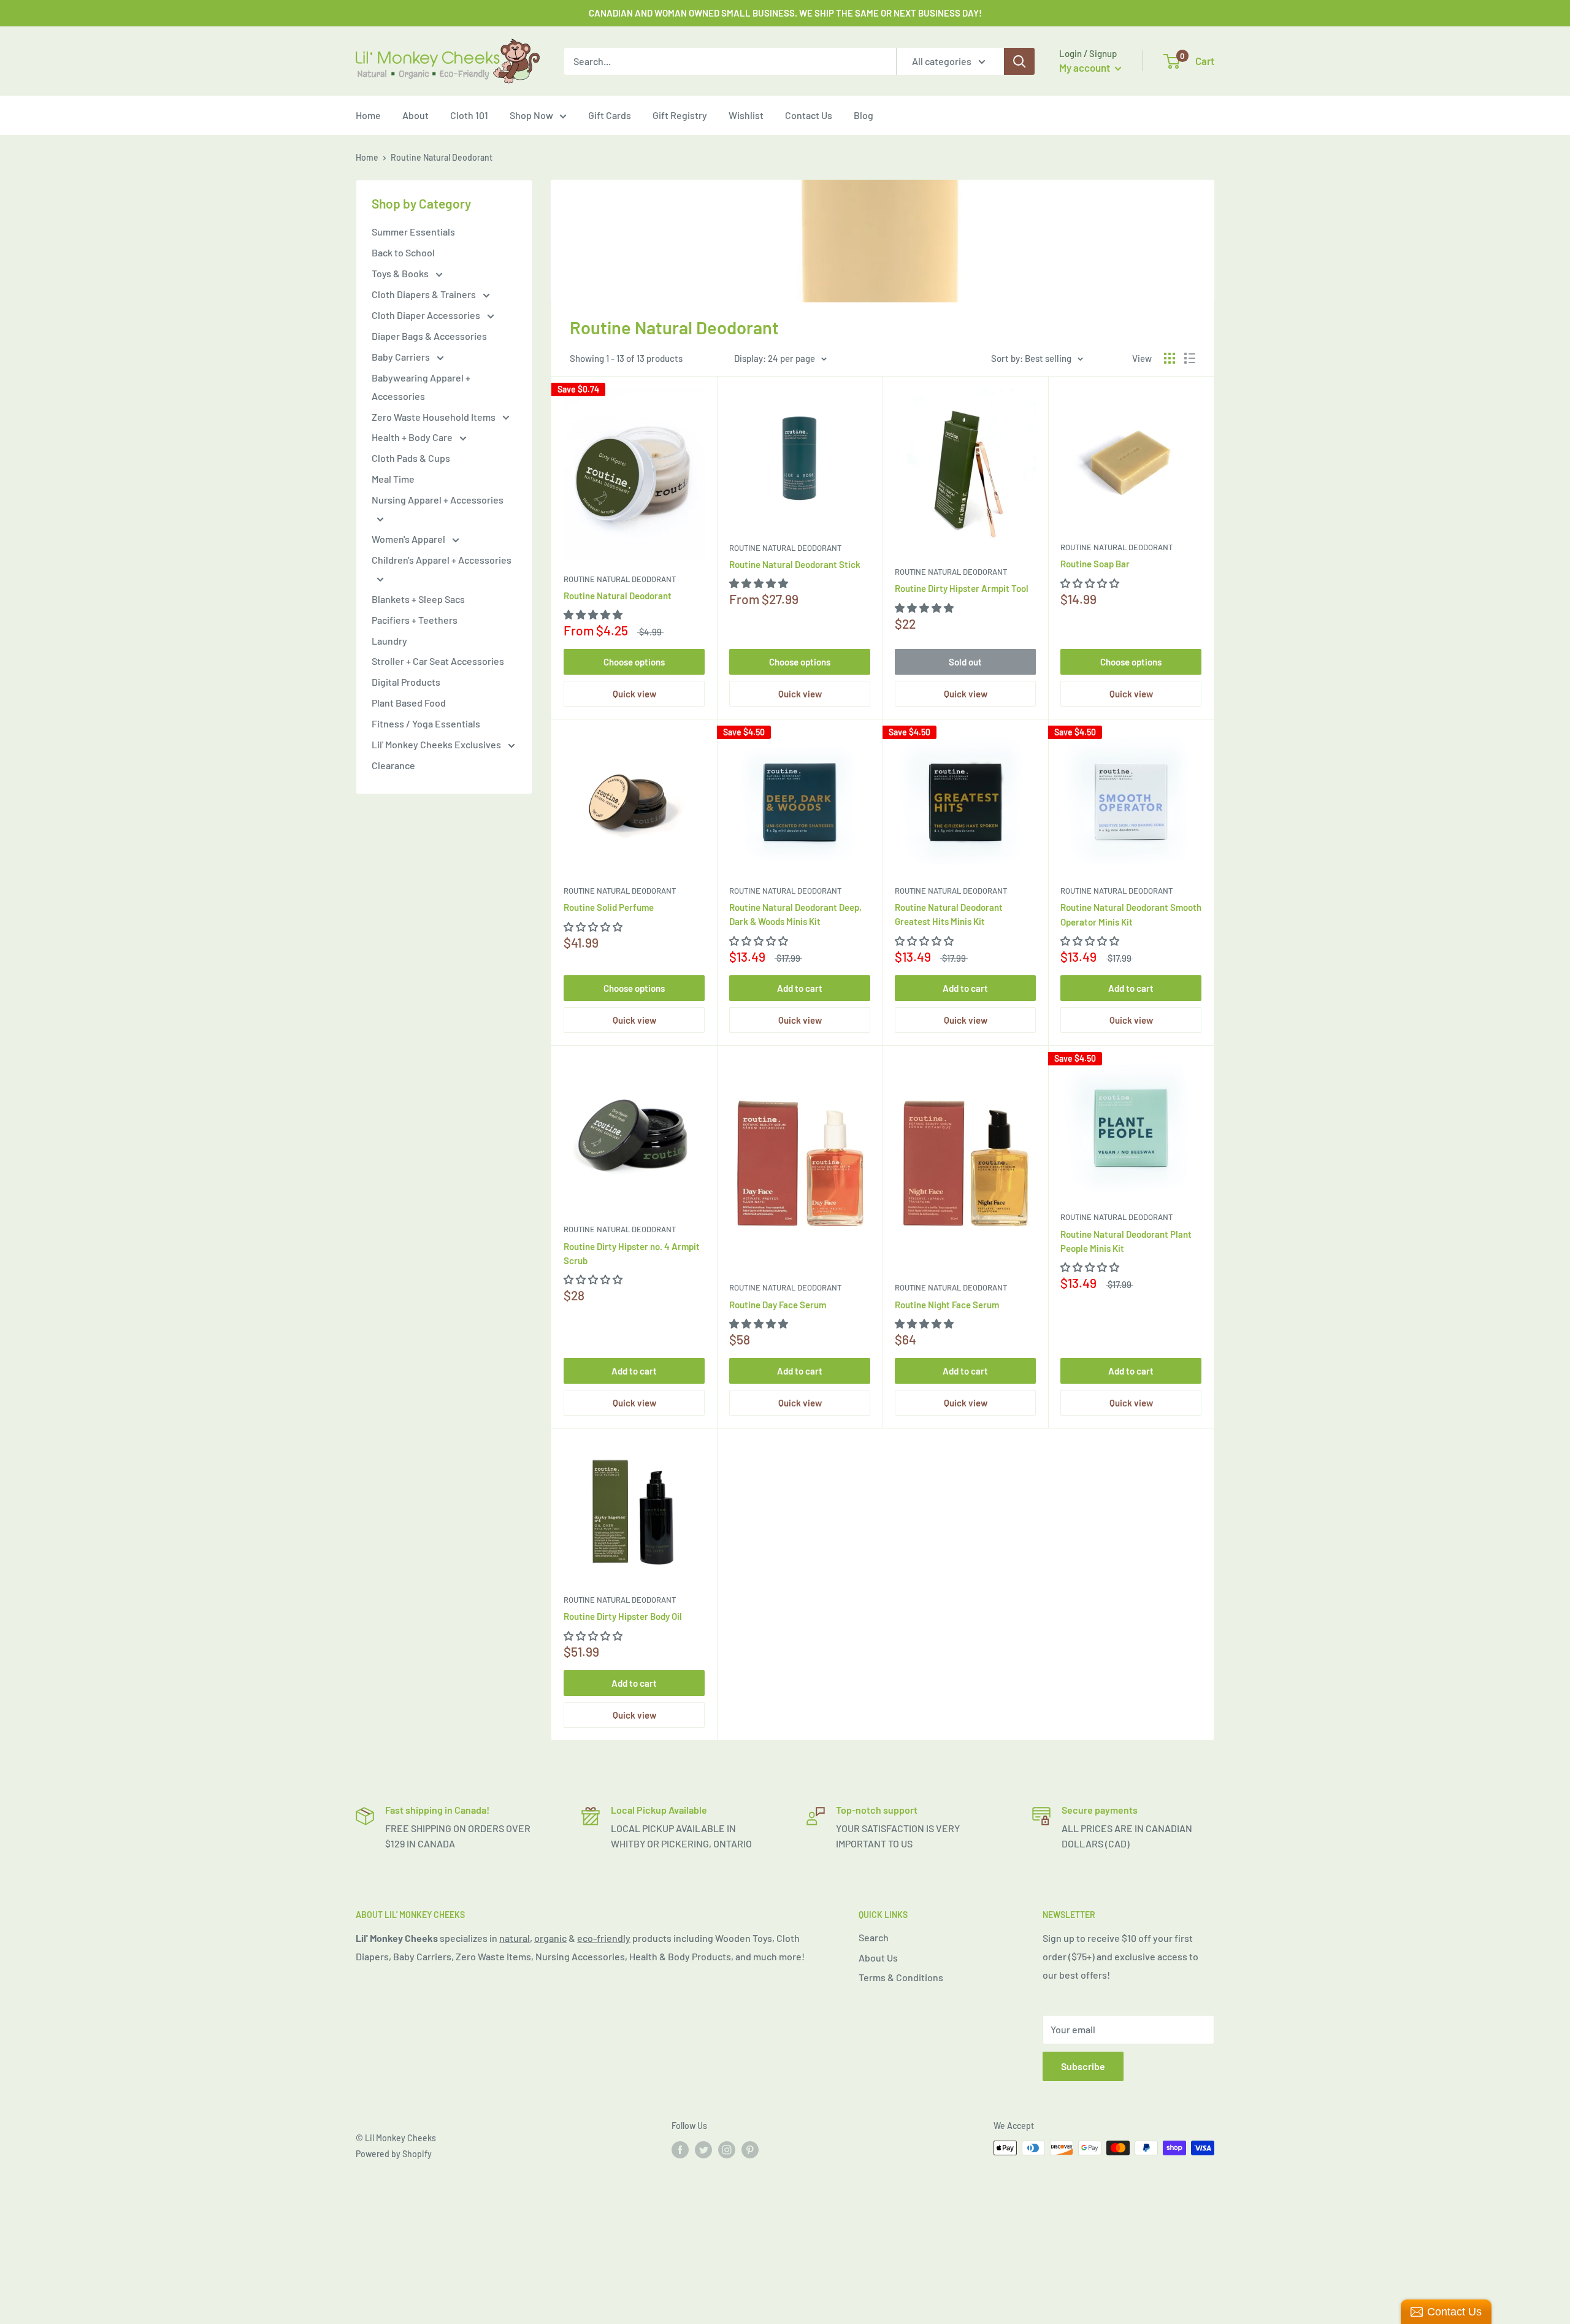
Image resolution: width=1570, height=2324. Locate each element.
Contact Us (809, 115)
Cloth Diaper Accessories (427, 315)
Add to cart (800, 988)
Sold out (965, 662)
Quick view (634, 694)
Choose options (634, 662)
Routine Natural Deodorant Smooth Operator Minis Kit (1131, 914)
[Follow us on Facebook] (680, 2149)
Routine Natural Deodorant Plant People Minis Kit (1126, 1241)
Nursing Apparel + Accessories (438, 500)
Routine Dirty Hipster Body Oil (623, 1616)
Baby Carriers (402, 357)
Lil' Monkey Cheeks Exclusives (437, 744)
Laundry (389, 641)
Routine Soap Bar (1095, 564)
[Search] (1019, 61)
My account (1086, 67)
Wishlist (746, 115)
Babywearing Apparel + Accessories (421, 387)
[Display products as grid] (1170, 358)
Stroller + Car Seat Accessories (438, 661)
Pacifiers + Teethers (415, 620)
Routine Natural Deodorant (620, 579)
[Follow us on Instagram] (727, 2149)
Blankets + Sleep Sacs (418, 599)
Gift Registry (680, 115)
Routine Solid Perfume (609, 907)
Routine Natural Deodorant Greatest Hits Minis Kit (949, 914)
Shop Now (531, 115)
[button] (594, 614)
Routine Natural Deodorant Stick (795, 564)
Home (368, 115)
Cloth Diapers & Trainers (425, 294)
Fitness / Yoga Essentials (426, 723)
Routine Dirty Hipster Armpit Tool (962, 588)
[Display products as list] (1190, 358)
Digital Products (406, 682)
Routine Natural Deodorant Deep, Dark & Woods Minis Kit (795, 914)
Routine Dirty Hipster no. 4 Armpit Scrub (632, 1253)
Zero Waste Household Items (435, 417)
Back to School (403, 252)
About (415, 115)
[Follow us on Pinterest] (750, 2149)
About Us (878, 1958)
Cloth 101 (469, 115)
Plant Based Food (409, 703)
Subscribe (1083, 2066)
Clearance (393, 765)
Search (874, 1937)
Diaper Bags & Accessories (429, 336)
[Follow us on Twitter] (703, 2149)
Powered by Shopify (394, 2154)
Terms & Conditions (901, 1977)
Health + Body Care (413, 437)
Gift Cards (610, 115)
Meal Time (393, 479)
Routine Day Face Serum (778, 1305)
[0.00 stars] (760, 941)
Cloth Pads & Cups (411, 458)
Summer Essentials (413, 232)
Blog (863, 115)
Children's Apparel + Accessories (442, 560)
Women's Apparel (409, 539)
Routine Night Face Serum (947, 1305)
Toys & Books (401, 273)
